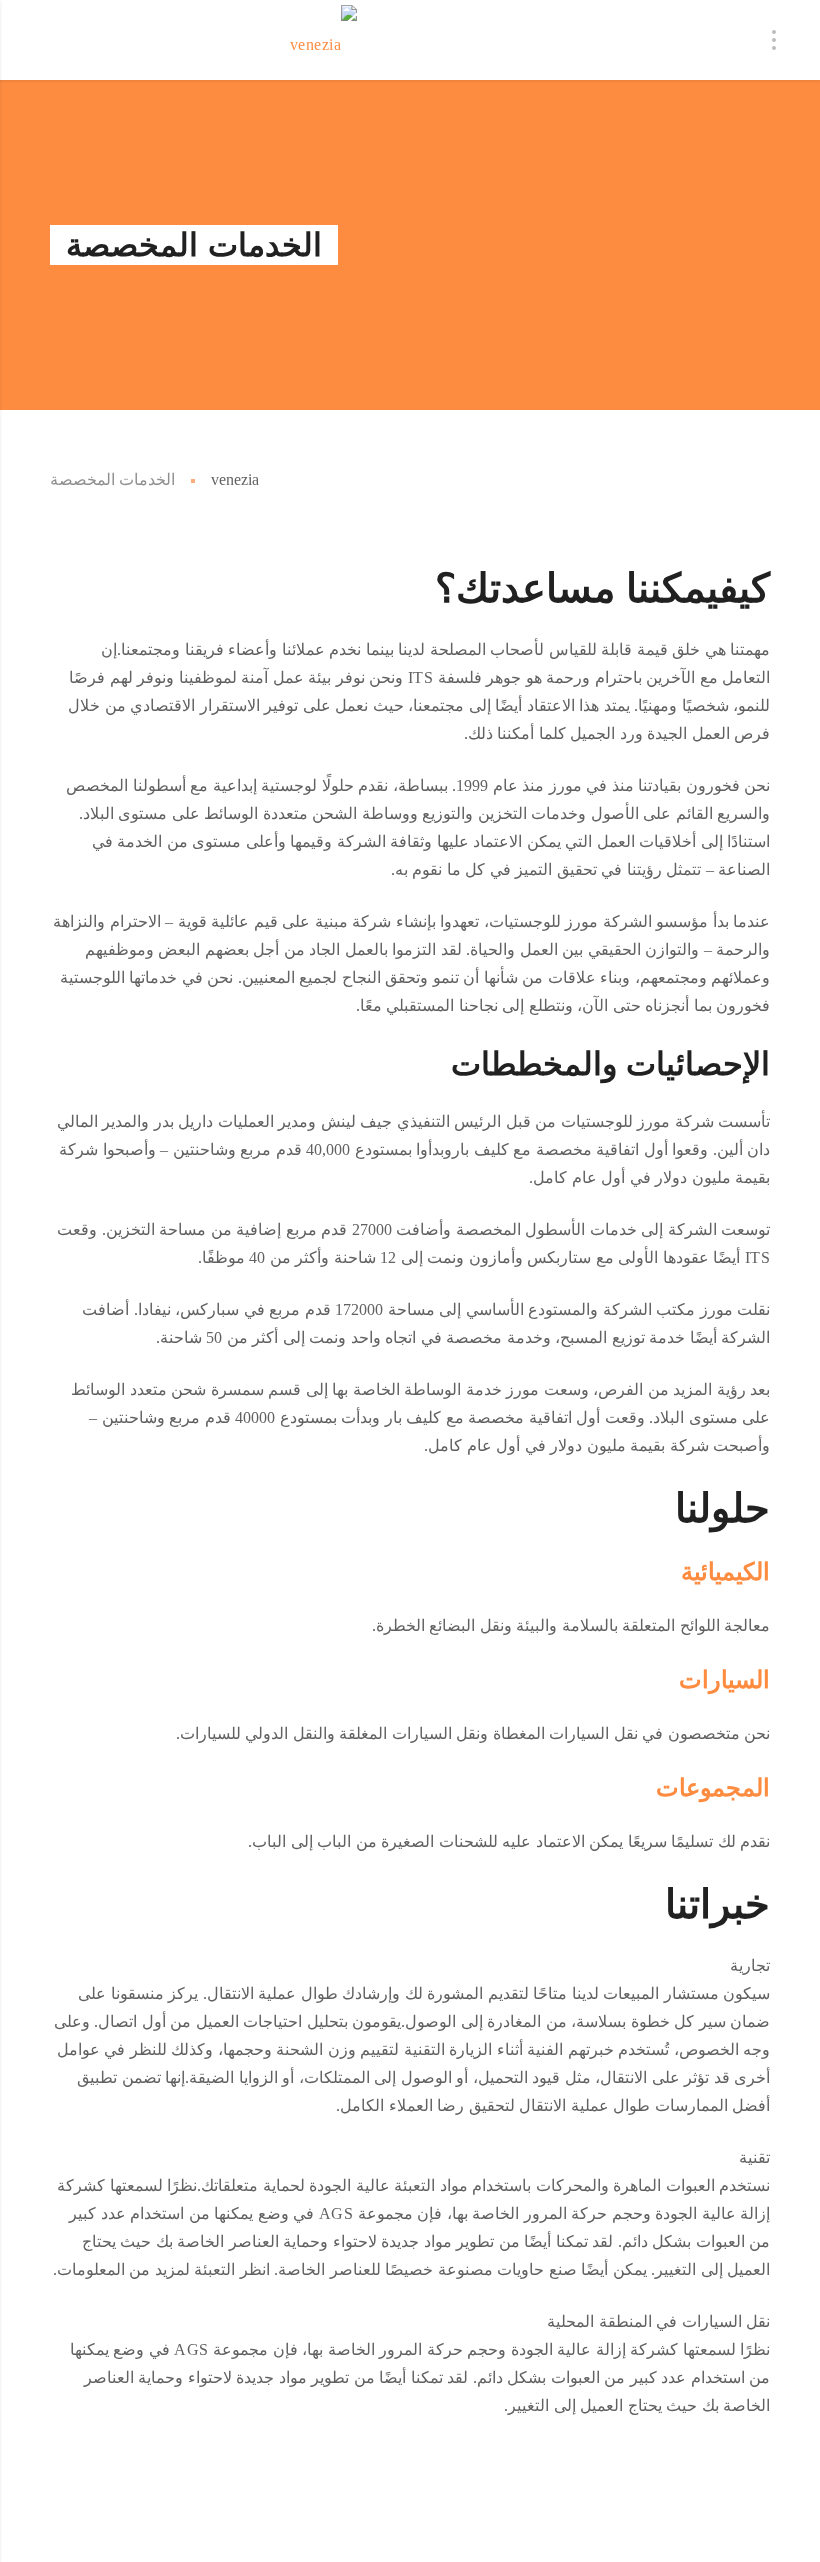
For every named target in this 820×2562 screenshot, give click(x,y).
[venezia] (323, 40)
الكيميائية (725, 1571)
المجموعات (713, 1787)
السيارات (724, 1679)
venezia (235, 479)
